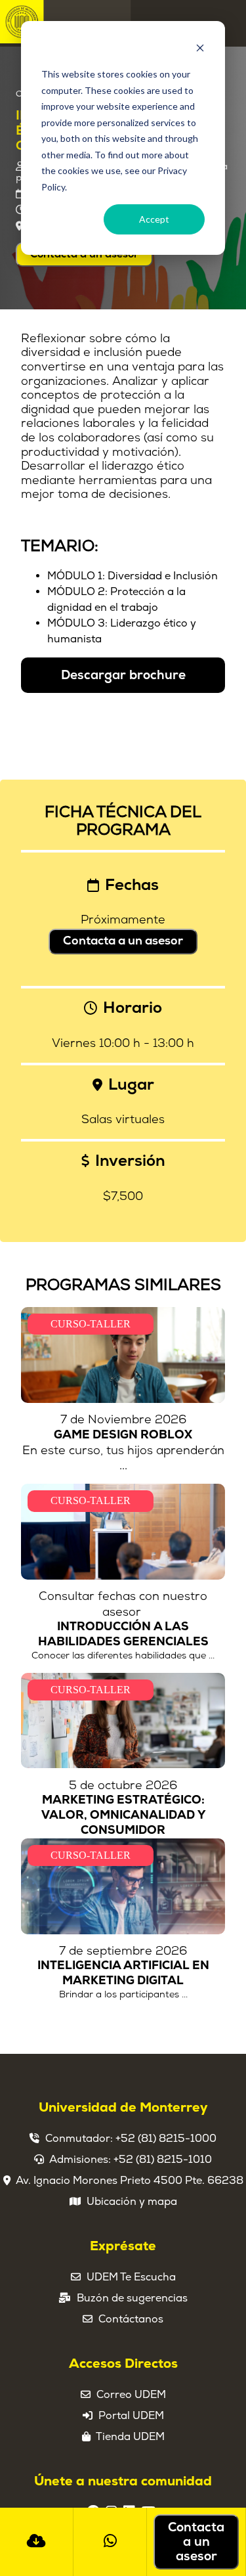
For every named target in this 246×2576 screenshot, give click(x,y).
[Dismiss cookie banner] (200, 50)
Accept (154, 219)
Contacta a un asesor (123, 941)
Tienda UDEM (130, 2437)
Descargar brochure (123, 675)
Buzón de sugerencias (132, 2298)
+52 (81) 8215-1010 (163, 2160)
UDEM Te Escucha (131, 2277)
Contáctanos (131, 2319)
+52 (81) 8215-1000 (166, 2139)
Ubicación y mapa (132, 2202)
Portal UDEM (131, 2416)
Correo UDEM (131, 2395)
